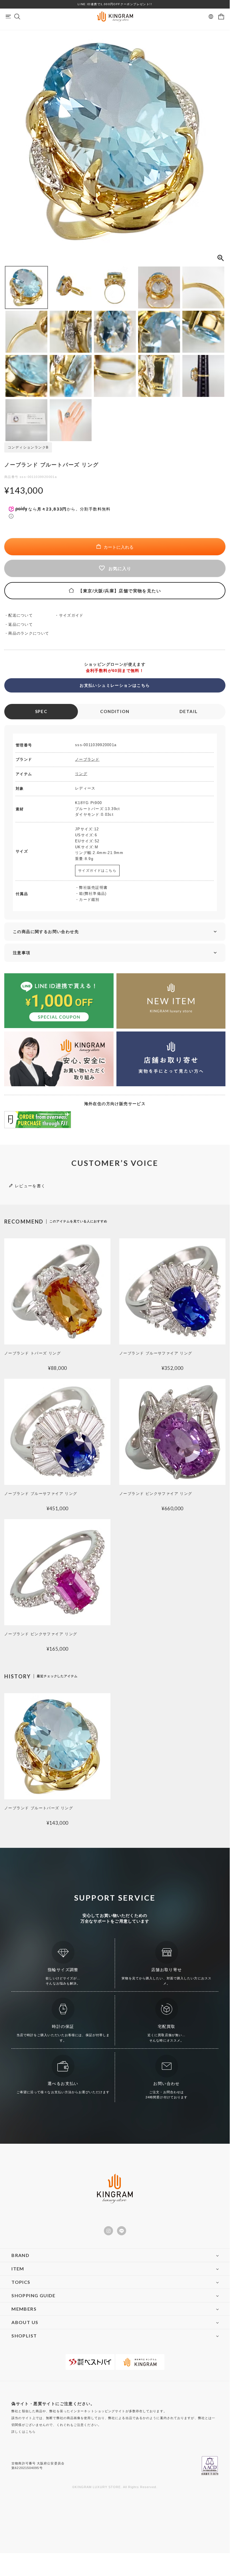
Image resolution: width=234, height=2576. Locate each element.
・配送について (20, 615)
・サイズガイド (71, 615)
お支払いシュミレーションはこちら (115, 685)
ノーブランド (87, 759)
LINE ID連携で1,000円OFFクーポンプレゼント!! (115, 4)
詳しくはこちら (24, 2432)
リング (81, 774)
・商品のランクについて (29, 633)
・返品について (20, 624)
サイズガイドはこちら (97, 871)
